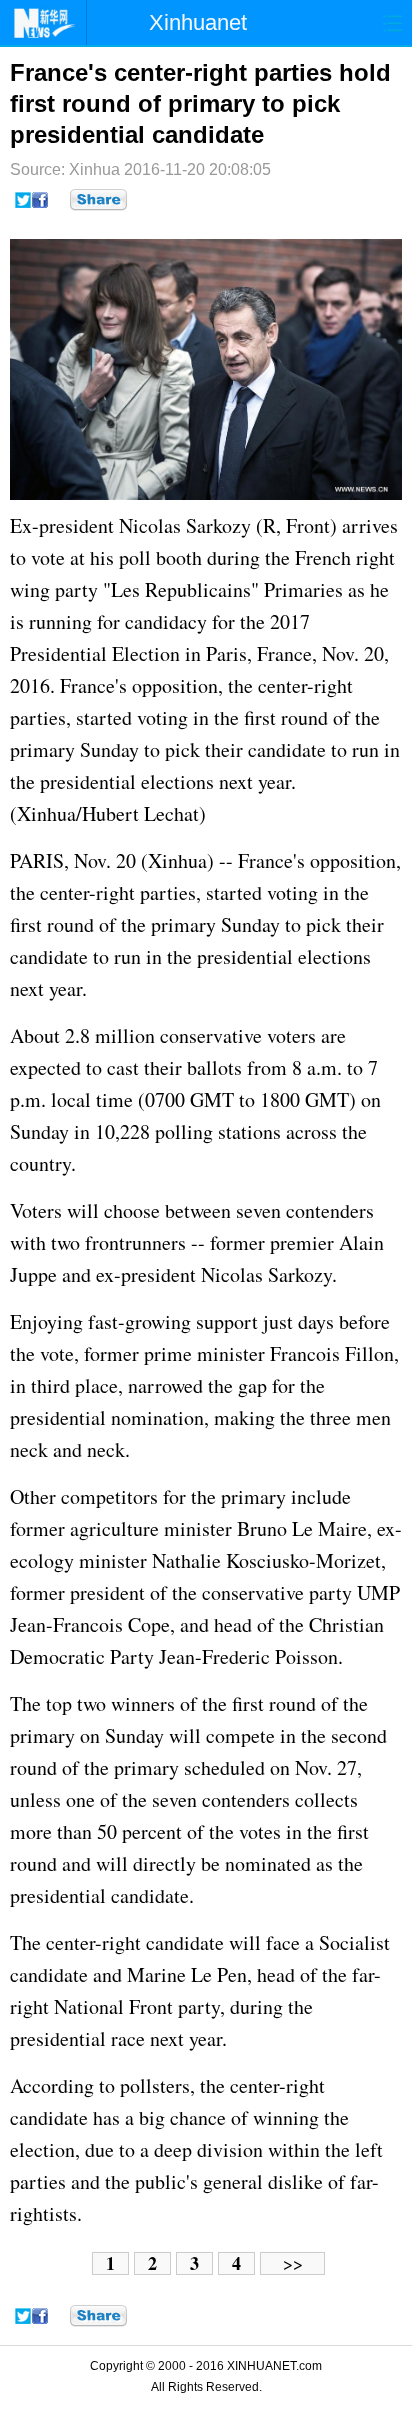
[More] (98, 200)
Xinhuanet (198, 22)
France (284, 653)
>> (293, 2263)
